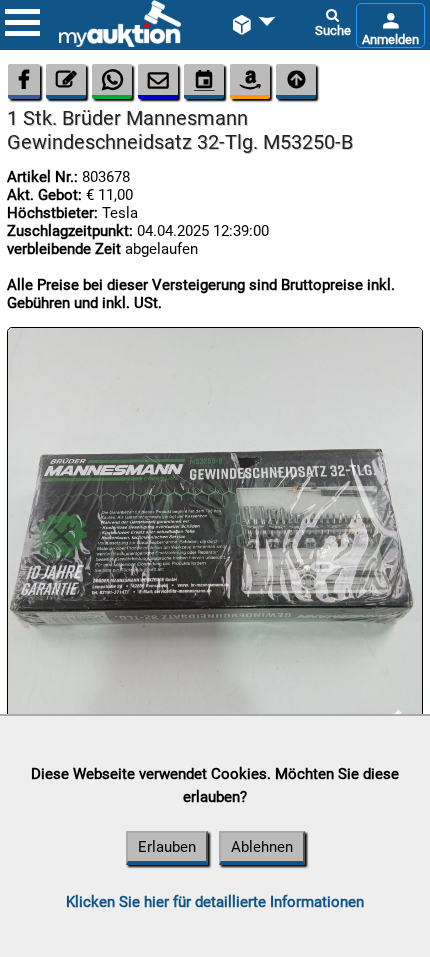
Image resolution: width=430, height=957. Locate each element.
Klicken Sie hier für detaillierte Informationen (215, 902)
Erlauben (167, 847)
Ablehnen (262, 847)
